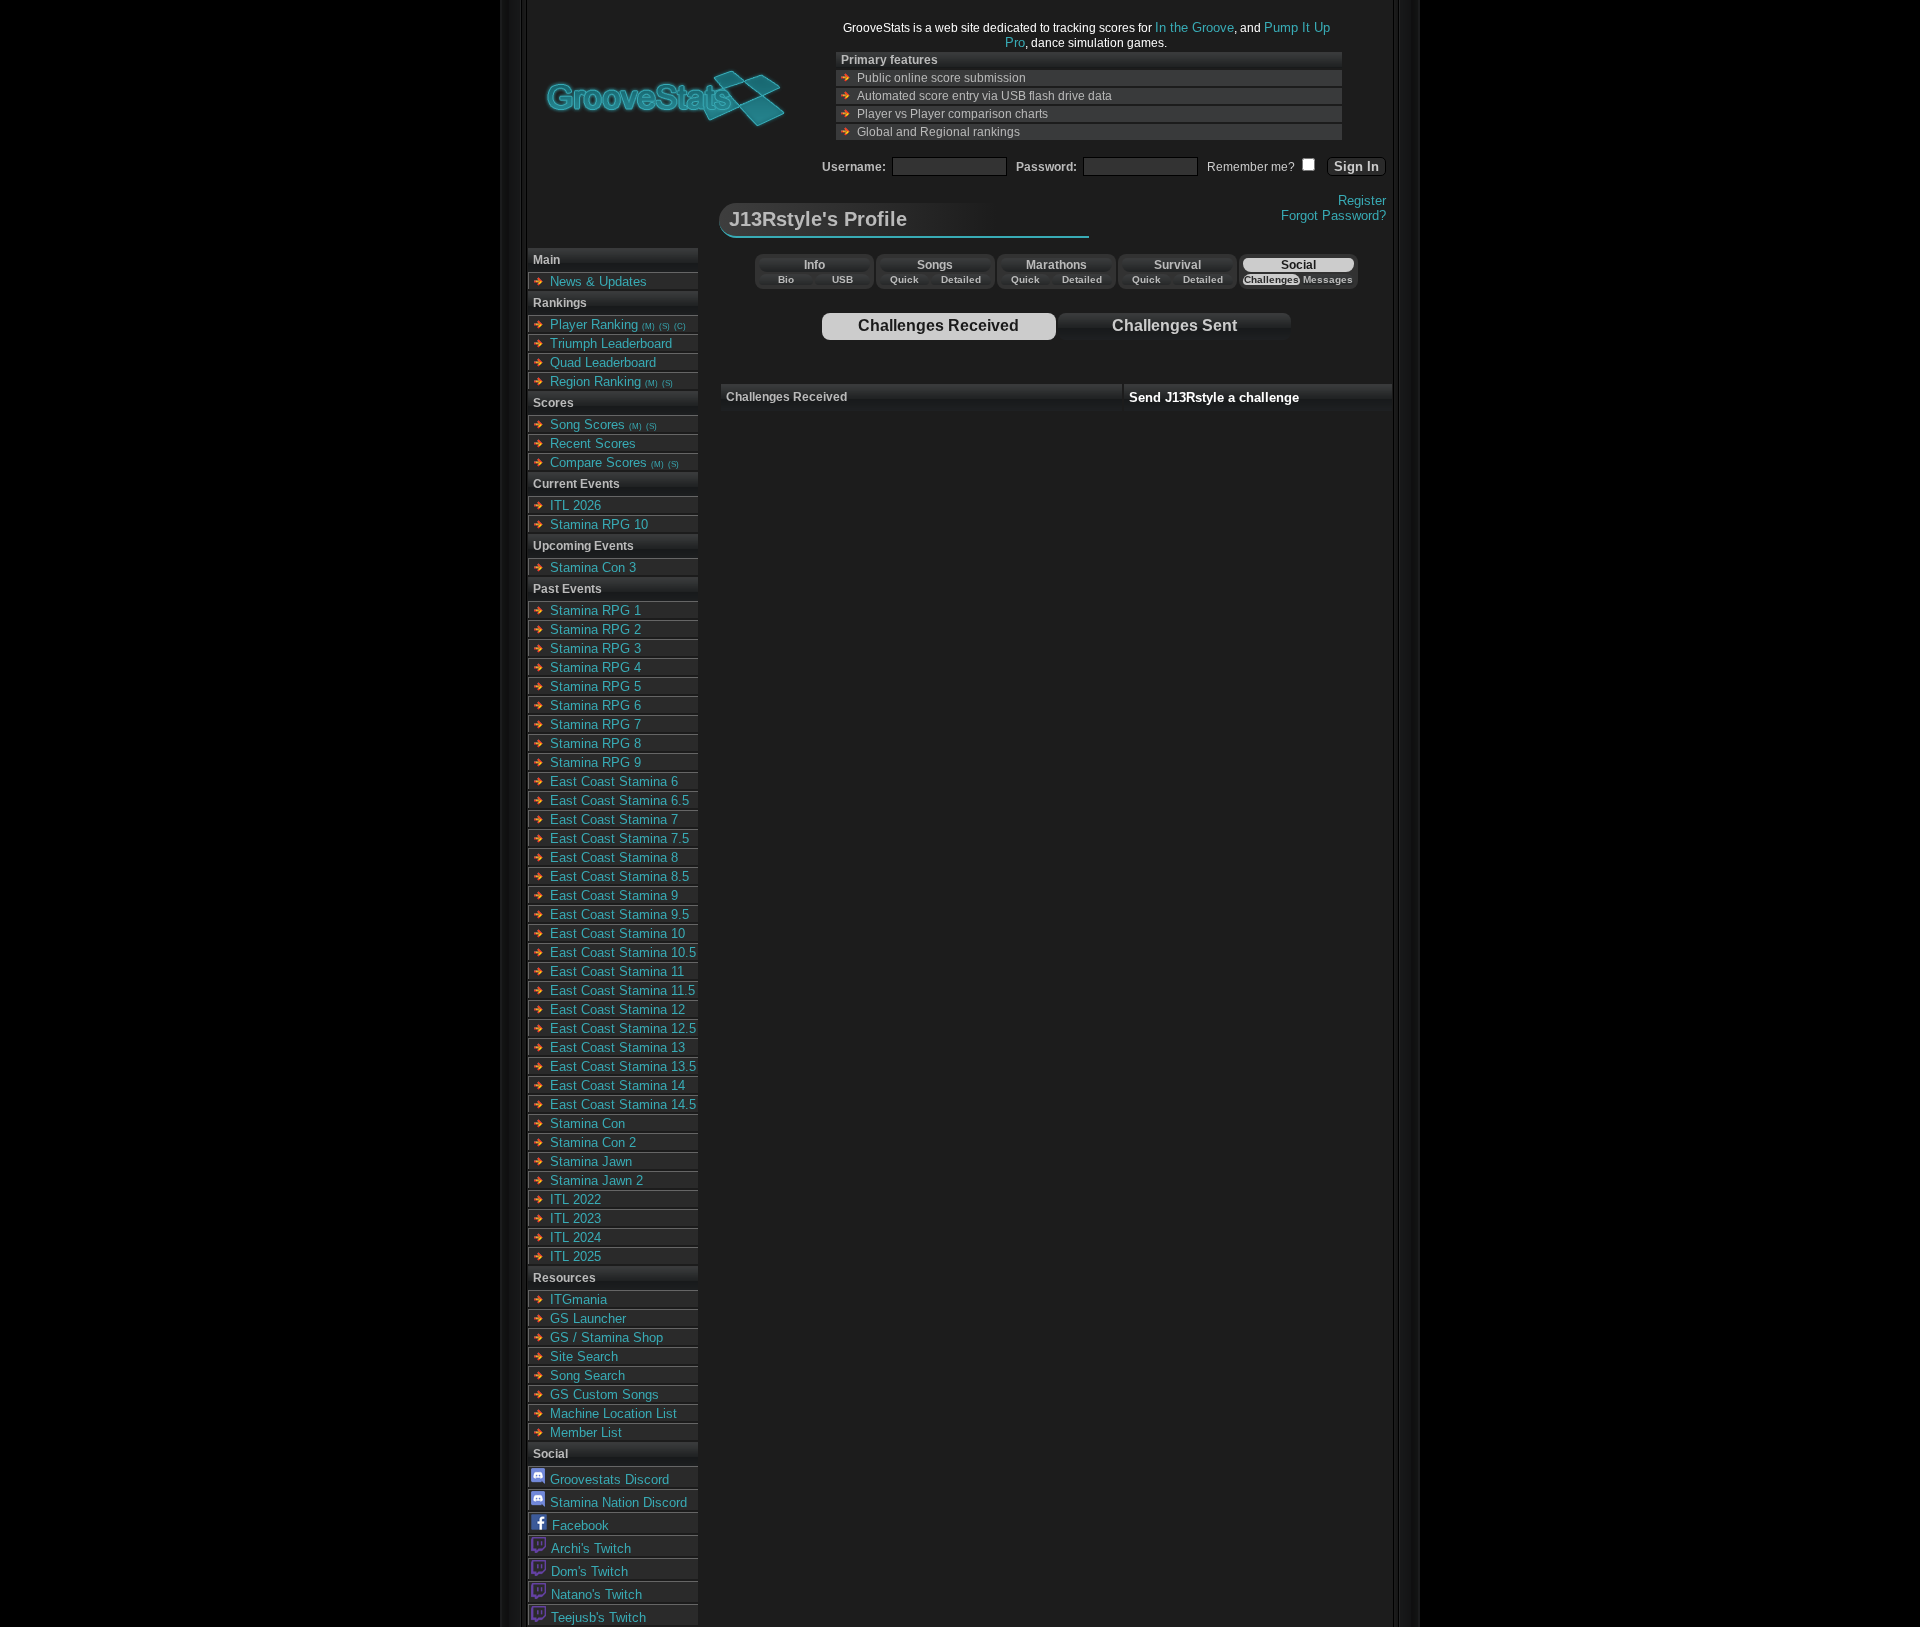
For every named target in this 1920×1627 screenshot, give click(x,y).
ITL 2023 (575, 1218)
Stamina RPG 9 (595, 762)
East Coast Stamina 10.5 (623, 952)
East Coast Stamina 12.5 (623, 1028)
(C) (680, 326)
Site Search (584, 1356)
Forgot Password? (1333, 215)
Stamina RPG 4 (595, 667)
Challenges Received (938, 325)
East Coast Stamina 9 (614, 895)
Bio (786, 279)
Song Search (587, 1375)
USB (842, 279)
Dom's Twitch (589, 1571)
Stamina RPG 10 (599, 524)
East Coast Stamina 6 (614, 781)
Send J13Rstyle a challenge (1214, 397)
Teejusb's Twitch (598, 1617)
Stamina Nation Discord (618, 1502)
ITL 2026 (575, 505)
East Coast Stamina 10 (617, 933)
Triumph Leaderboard (611, 343)
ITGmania (578, 1299)
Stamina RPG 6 (595, 705)
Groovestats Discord (609, 1479)
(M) (648, 326)
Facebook (580, 1525)
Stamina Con (587, 1123)
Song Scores (587, 424)
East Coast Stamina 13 (617, 1047)
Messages (1328, 279)
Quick (904, 279)
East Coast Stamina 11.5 (622, 990)
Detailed (961, 279)
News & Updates (598, 281)
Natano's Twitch (596, 1594)
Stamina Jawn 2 (596, 1180)
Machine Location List (613, 1413)
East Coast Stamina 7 (614, 819)
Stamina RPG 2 (595, 629)
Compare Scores (598, 462)
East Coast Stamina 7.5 (619, 838)
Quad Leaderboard (603, 362)
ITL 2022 (575, 1199)
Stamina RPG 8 (595, 743)
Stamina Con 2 (593, 1142)
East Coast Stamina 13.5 (623, 1066)
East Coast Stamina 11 (617, 971)
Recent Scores (593, 443)
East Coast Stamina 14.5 (623, 1104)
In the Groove (1194, 27)
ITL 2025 (575, 1256)
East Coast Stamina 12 (617, 1009)
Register (1362, 200)
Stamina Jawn (591, 1161)
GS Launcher (588, 1318)
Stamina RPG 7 (595, 724)
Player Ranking (594, 324)
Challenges (1271, 279)
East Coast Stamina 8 (614, 857)
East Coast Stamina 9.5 (619, 914)
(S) (664, 326)
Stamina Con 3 (593, 567)
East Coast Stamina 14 (617, 1085)
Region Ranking (595, 381)
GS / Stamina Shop (606, 1337)
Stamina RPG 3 (595, 648)
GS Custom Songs (604, 1394)
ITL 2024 (575, 1237)
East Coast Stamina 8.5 (619, 876)
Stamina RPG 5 (595, 686)
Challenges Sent (1174, 325)
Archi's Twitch (591, 1548)
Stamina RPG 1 (595, 610)
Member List (586, 1432)
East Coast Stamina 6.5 (619, 800)
